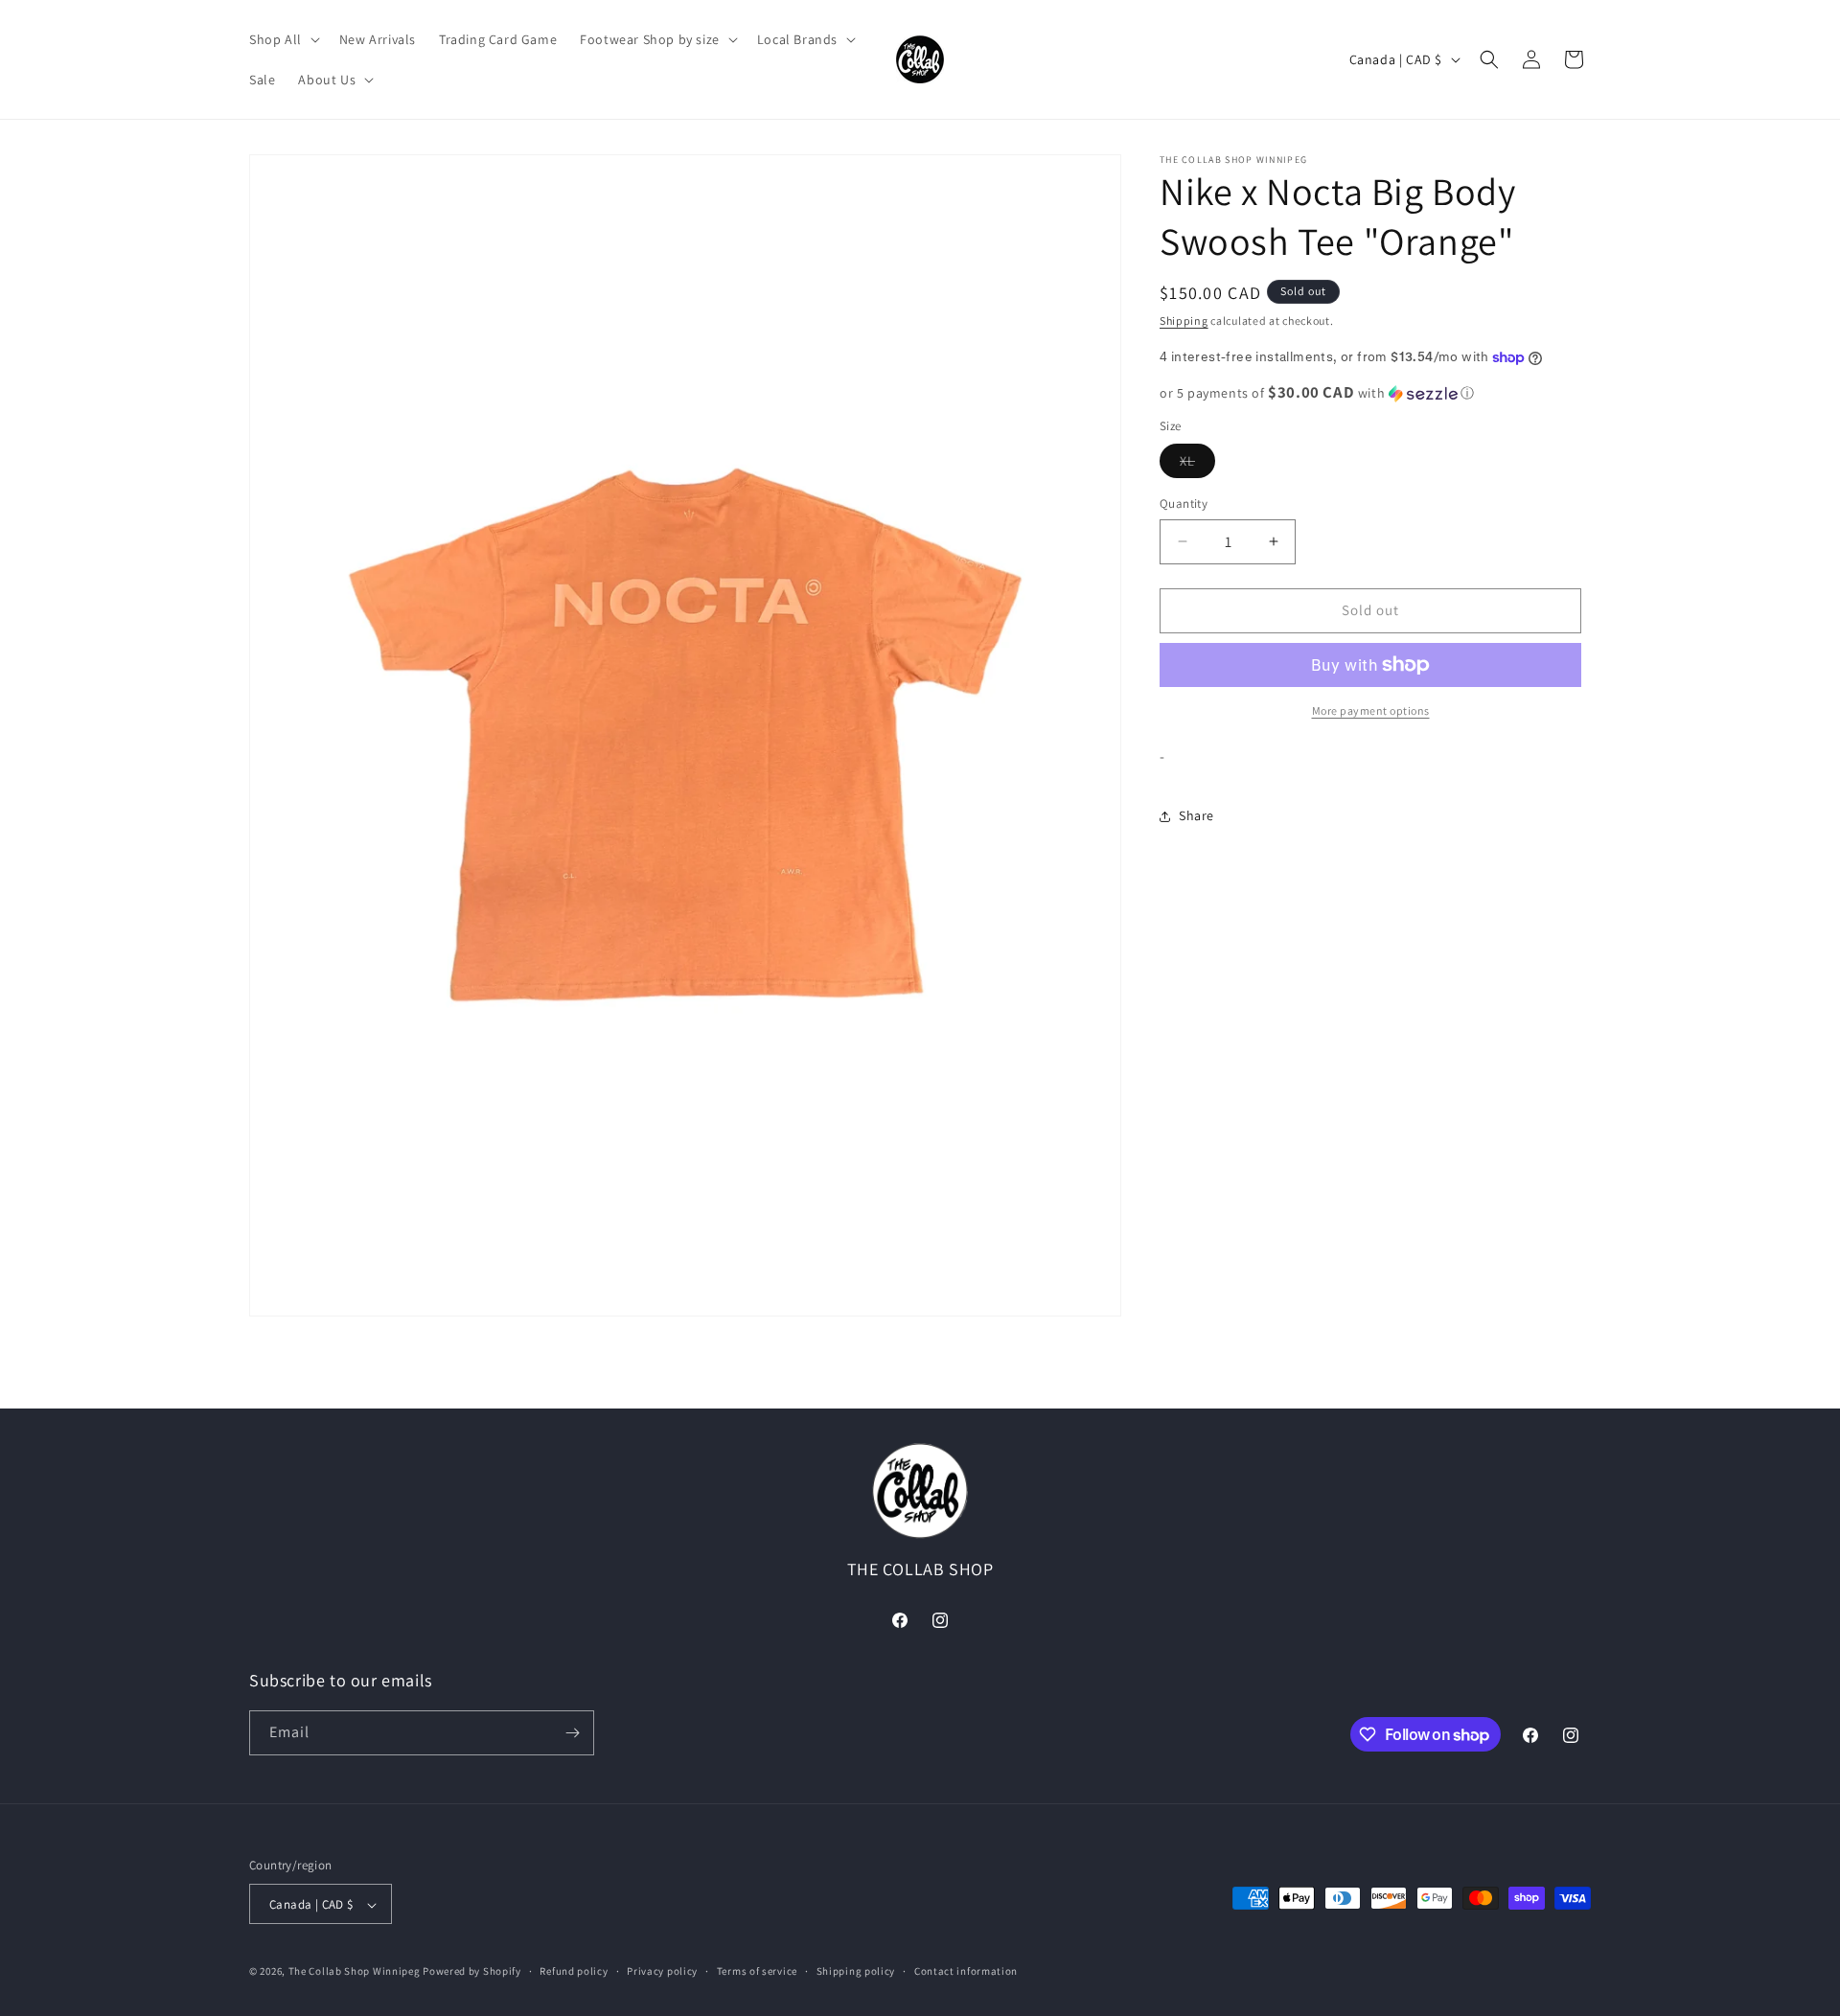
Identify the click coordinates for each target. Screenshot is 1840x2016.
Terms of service (757, 1972)
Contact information (966, 1972)
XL (1197, 465)
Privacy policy (662, 1972)
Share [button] (1196, 815)
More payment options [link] (1371, 710)
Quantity (1184, 504)
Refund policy (574, 1972)
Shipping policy (856, 1972)
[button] (283, 39)
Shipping (1184, 321)
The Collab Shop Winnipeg (355, 1972)
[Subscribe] (572, 1733)
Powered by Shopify (472, 1972)
